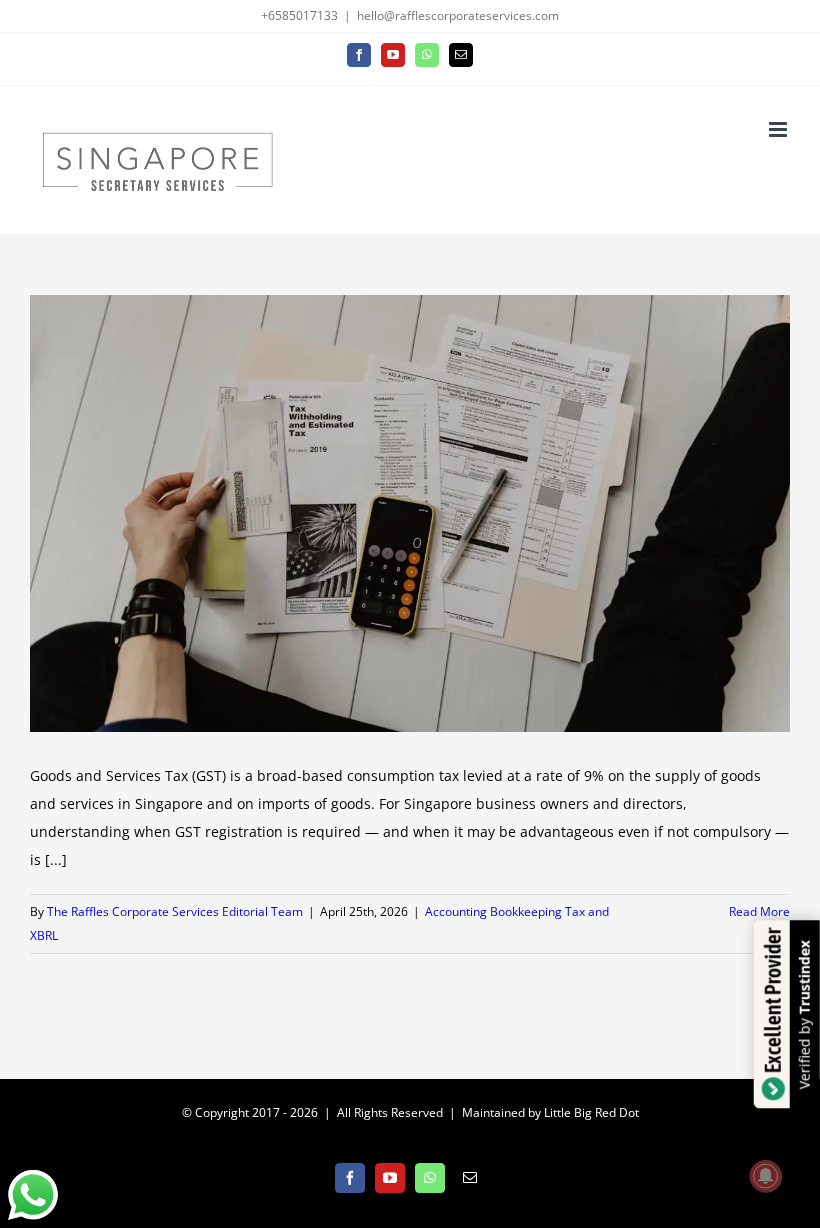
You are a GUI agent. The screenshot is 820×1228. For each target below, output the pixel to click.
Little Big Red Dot (591, 1112)
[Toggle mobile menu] (779, 129)
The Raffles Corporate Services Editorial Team (175, 911)
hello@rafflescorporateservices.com (458, 15)
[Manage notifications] (766, 1176)
